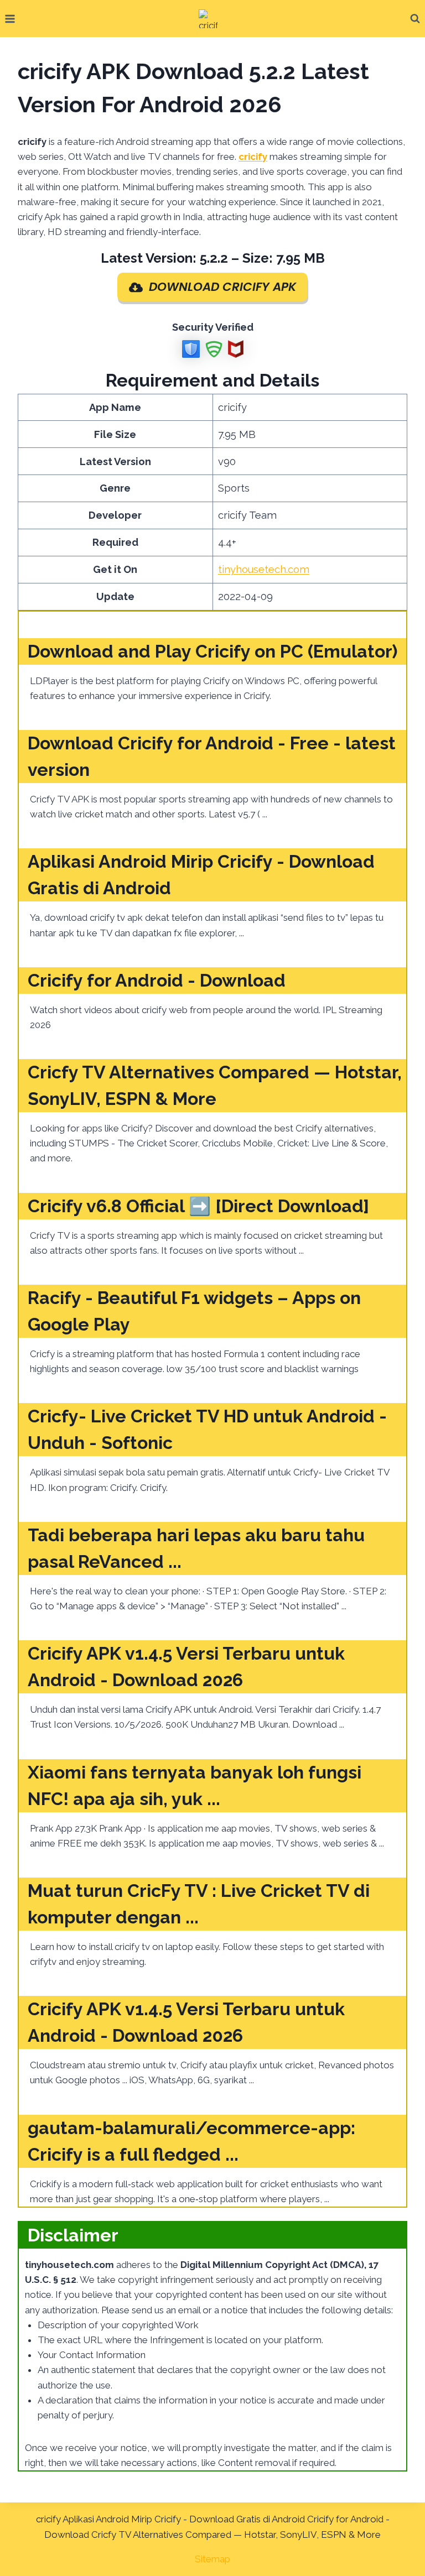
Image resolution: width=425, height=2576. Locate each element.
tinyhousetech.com (264, 569)
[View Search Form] (415, 19)
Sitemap (212, 2559)
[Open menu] (10, 19)
